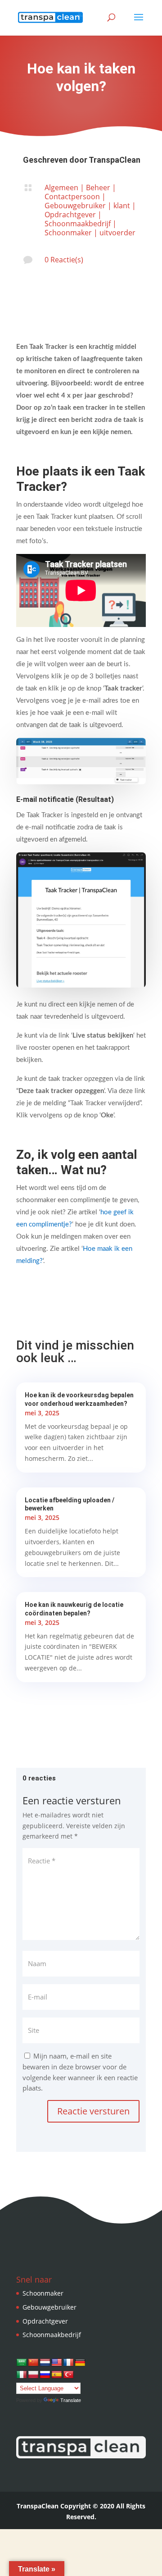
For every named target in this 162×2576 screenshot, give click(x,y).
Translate (71, 2400)
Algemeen (61, 188)
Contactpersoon (72, 197)
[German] (80, 2363)
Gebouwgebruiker (75, 206)
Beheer (98, 188)
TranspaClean (115, 160)
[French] (68, 2363)
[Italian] (22, 2375)
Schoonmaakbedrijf (78, 224)
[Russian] (45, 2375)
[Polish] (33, 2375)
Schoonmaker (68, 233)
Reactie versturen (93, 2111)
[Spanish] (57, 2375)
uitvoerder (117, 233)
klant (122, 206)
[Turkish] (68, 2375)
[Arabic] (22, 2363)
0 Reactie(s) (64, 260)
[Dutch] (45, 2363)
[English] (57, 2363)
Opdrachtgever (70, 215)
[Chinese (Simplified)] (33, 2363)
